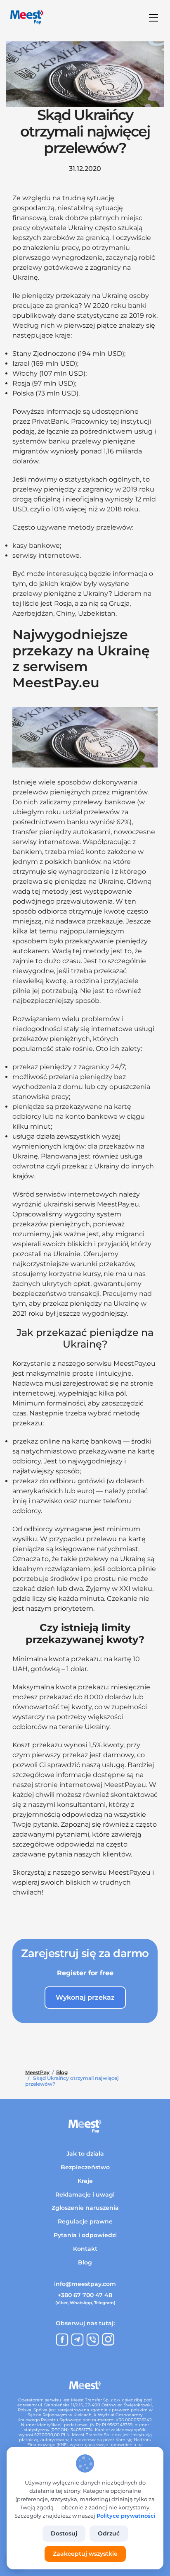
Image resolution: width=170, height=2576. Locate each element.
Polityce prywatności (126, 2516)
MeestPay (37, 2072)
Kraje (85, 2181)
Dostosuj (64, 2533)
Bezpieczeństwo (85, 2167)
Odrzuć (109, 2533)
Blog (62, 2072)
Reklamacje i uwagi (85, 2195)
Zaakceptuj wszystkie (85, 2554)
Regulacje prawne (85, 2221)
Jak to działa (85, 2154)
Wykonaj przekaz (85, 1997)
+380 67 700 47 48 (85, 2295)
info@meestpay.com (85, 2284)
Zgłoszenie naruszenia (85, 2208)
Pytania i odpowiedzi (85, 2235)
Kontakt (85, 2249)
